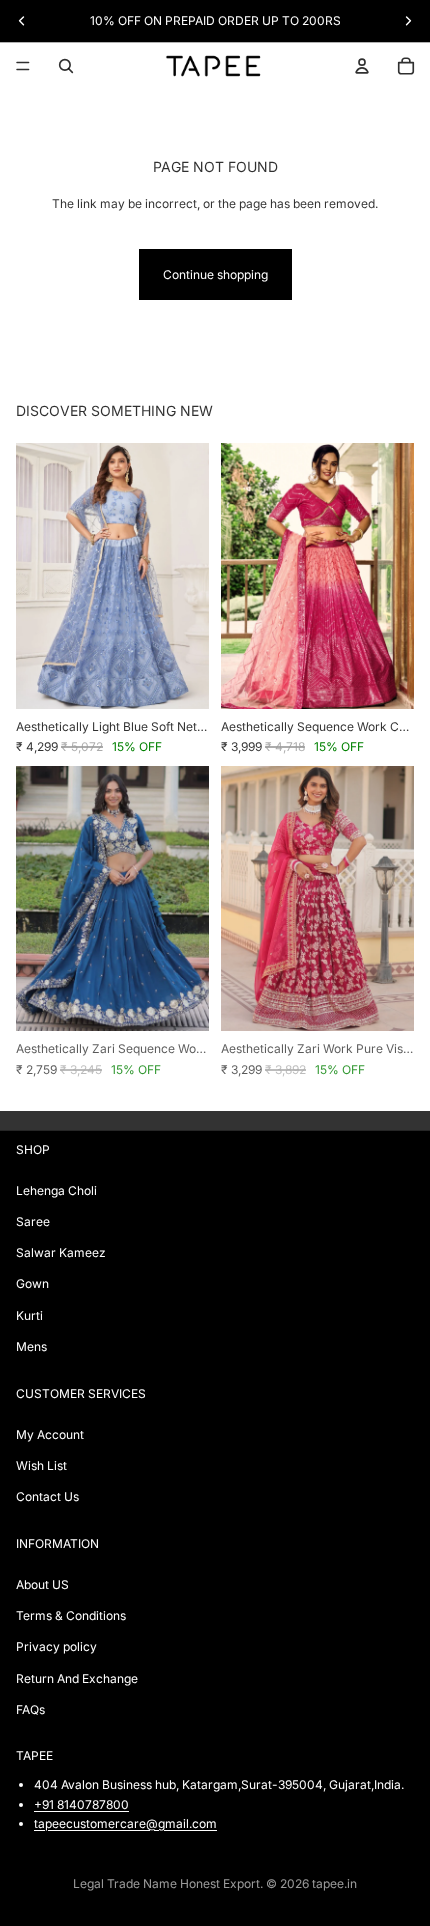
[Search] (66, 66)
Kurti (29, 1314)
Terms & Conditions (71, 1615)
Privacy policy (56, 1646)
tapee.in (334, 1883)
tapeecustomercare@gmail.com (125, 1822)
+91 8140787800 (81, 1803)
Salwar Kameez (61, 1252)
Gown (32, 1283)
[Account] (362, 66)
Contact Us (47, 1496)
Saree (33, 1221)
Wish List (41, 1464)
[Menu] (23, 66)
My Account (50, 1433)
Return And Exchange (77, 1677)
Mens (31, 1345)
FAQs (30, 1708)
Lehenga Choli (56, 1189)
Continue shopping (215, 274)
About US (42, 1584)
